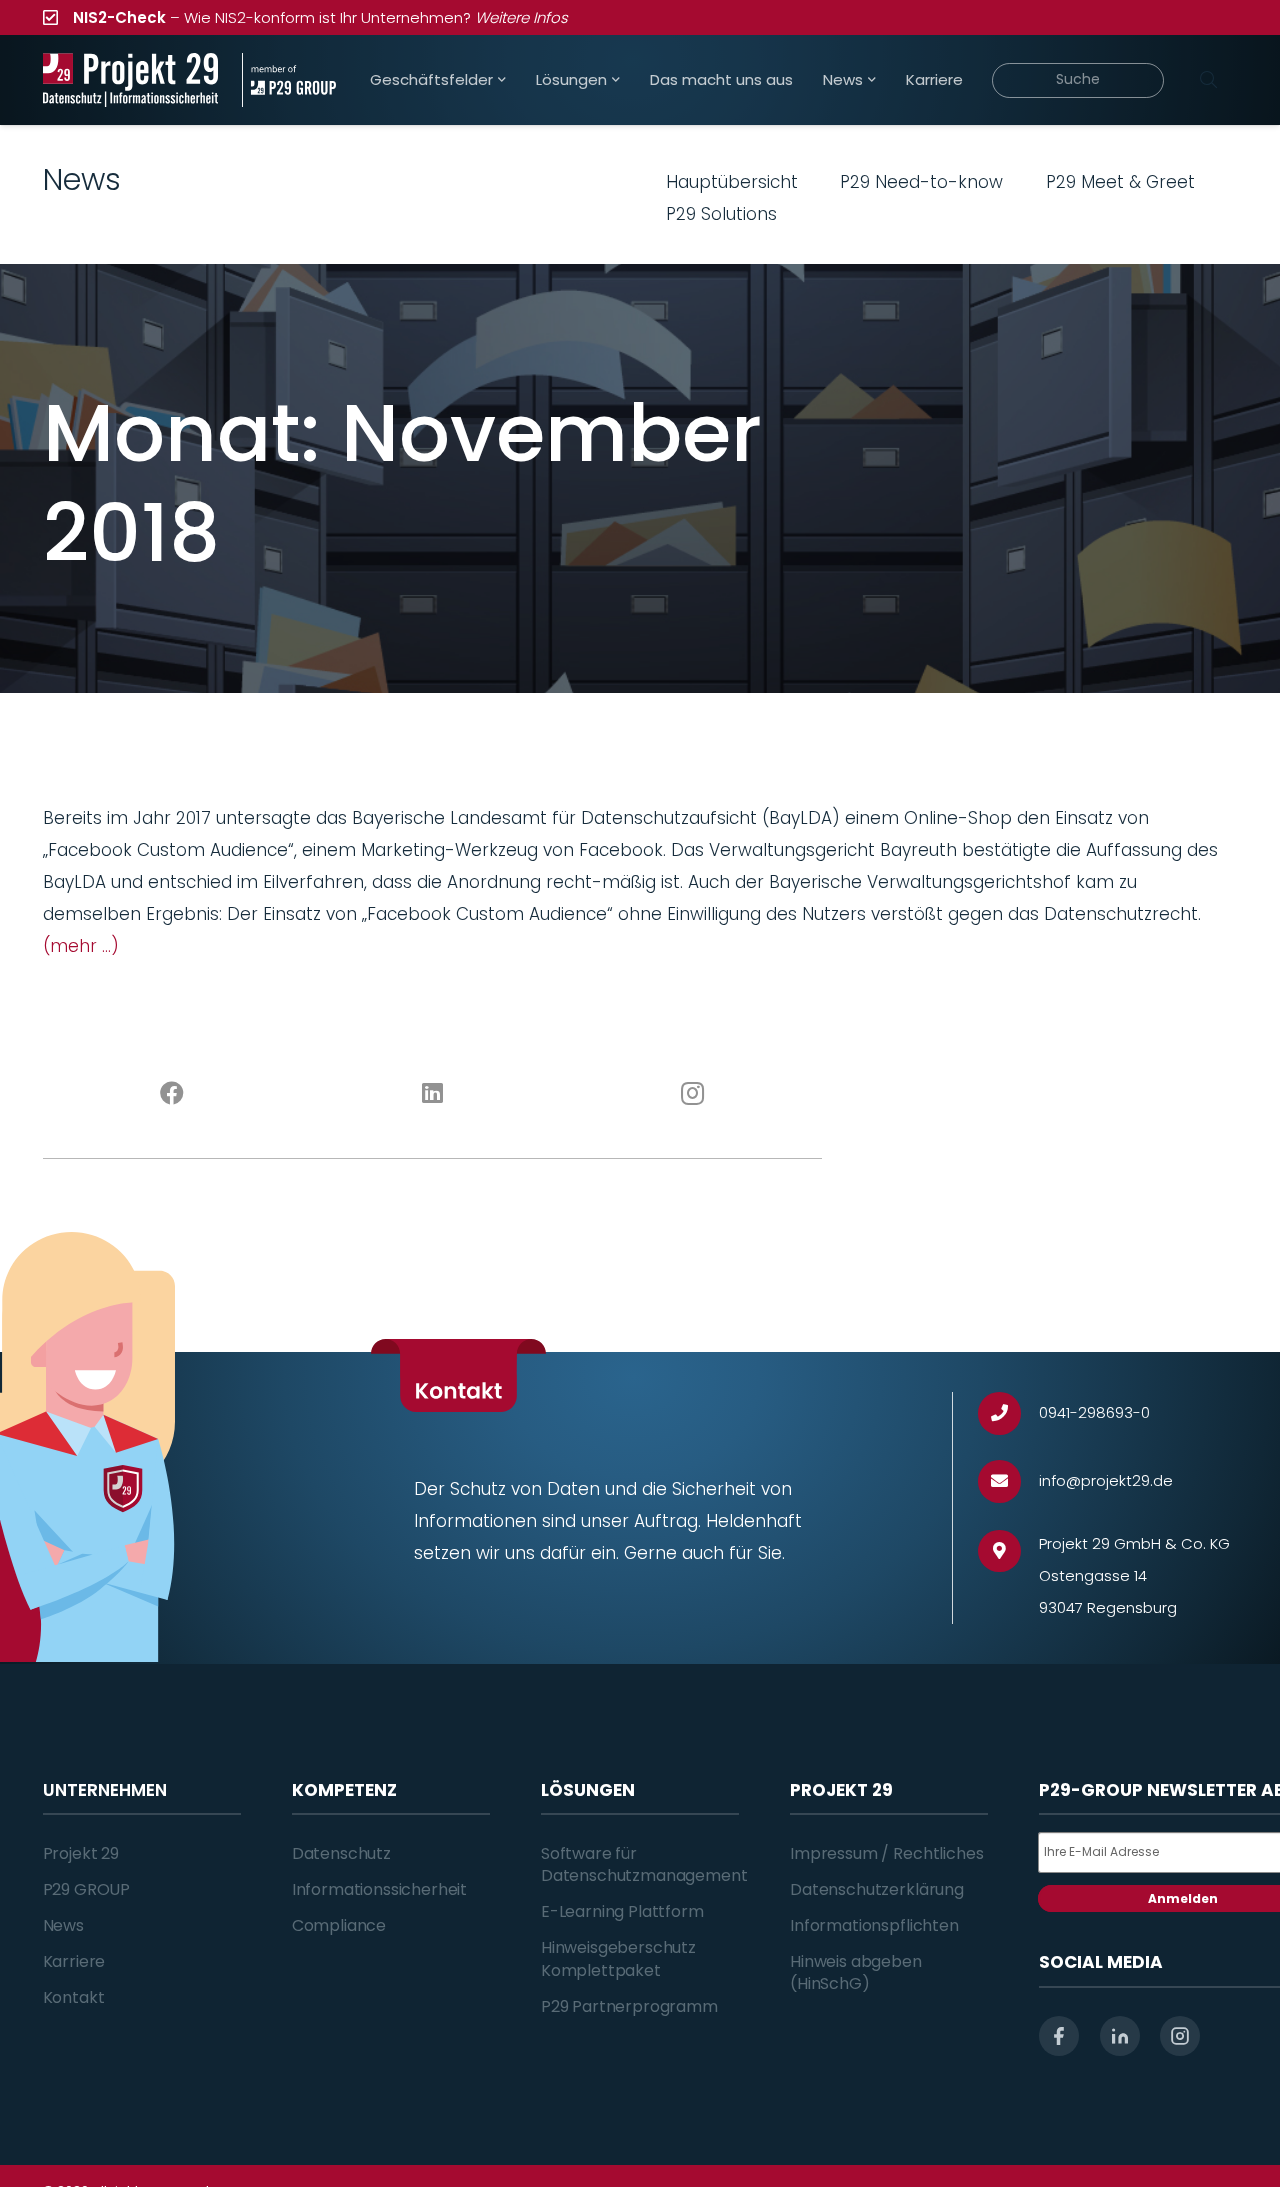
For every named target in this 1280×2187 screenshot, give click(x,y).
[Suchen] (1209, 80)
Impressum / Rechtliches (886, 1853)
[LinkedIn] (432, 1094)
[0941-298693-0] (1008, 1413)
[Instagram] (692, 1094)
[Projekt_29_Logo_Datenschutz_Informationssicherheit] (131, 80)
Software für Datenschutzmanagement (644, 1864)
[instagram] (1180, 2036)
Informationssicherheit (379, 1889)
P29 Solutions (721, 214)
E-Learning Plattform (622, 1911)
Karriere (74, 1961)
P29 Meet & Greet (1120, 182)
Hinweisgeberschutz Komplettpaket (618, 1958)
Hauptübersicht (732, 182)
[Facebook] (173, 1094)
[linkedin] (1120, 2036)
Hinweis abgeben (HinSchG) (856, 1972)
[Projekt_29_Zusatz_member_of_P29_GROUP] (289, 80)
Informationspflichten (874, 1925)
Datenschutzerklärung (877, 1889)
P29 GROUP (87, 1889)
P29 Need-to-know (921, 182)
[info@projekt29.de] (1008, 1481)
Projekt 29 (81, 1853)
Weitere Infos (521, 17)
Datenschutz (341, 1853)
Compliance (339, 1925)
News (63, 1925)
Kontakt (74, 1997)
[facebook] (1059, 2036)
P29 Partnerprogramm (629, 2006)
